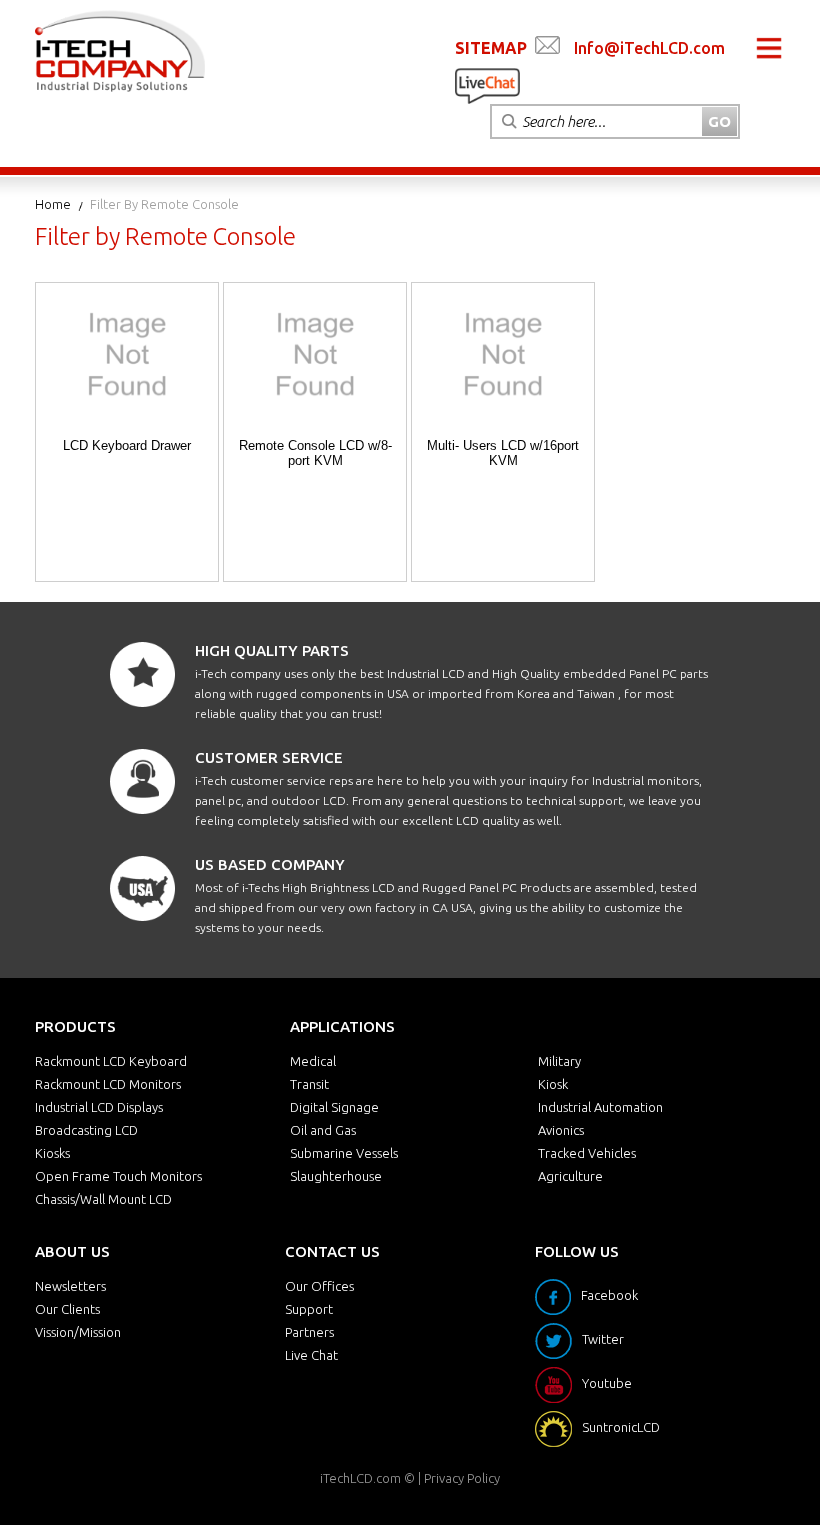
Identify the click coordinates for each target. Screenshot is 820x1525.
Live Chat (311, 1355)
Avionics (561, 1130)
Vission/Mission (78, 1332)
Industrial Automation (600, 1107)
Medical (313, 1061)
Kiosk (553, 1084)
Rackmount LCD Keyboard (111, 1061)
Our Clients (67, 1309)
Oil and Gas (323, 1130)
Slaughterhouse (336, 1176)
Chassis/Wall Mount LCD (103, 1199)
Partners (309, 1332)
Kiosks (52, 1153)
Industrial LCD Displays (99, 1107)
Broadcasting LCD (86, 1130)
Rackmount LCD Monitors (108, 1084)
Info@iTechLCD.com (649, 48)
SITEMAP (491, 48)
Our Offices (319, 1286)
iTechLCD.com (360, 1478)
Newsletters (70, 1286)
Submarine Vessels (344, 1153)
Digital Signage (334, 1107)
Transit (309, 1084)
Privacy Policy (462, 1478)
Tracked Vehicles (587, 1153)
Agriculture (570, 1176)
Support (309, 1309)
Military (559, 1061)
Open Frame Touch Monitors (118, 1176)
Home (53, 204)
